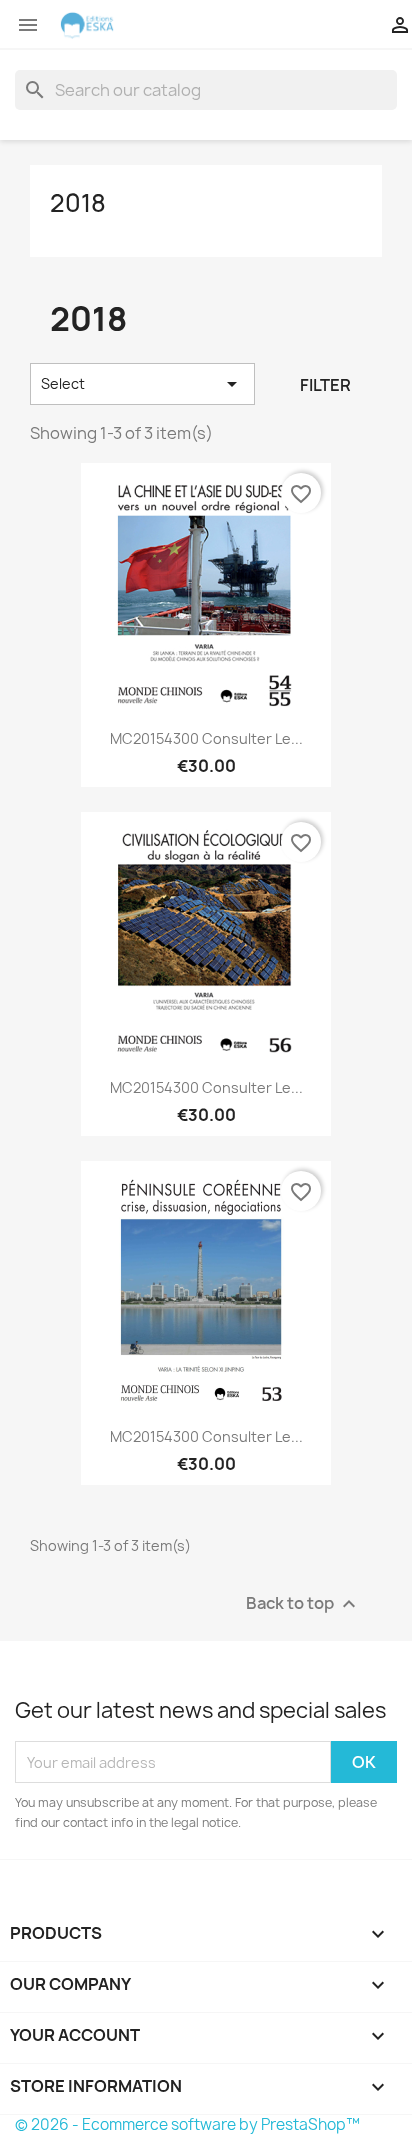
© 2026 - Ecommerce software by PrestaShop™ (187, 2124)
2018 (78, 203)
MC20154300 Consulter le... (206, 738)
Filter (325, 385)
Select (142, 384)
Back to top (303, 1604)
